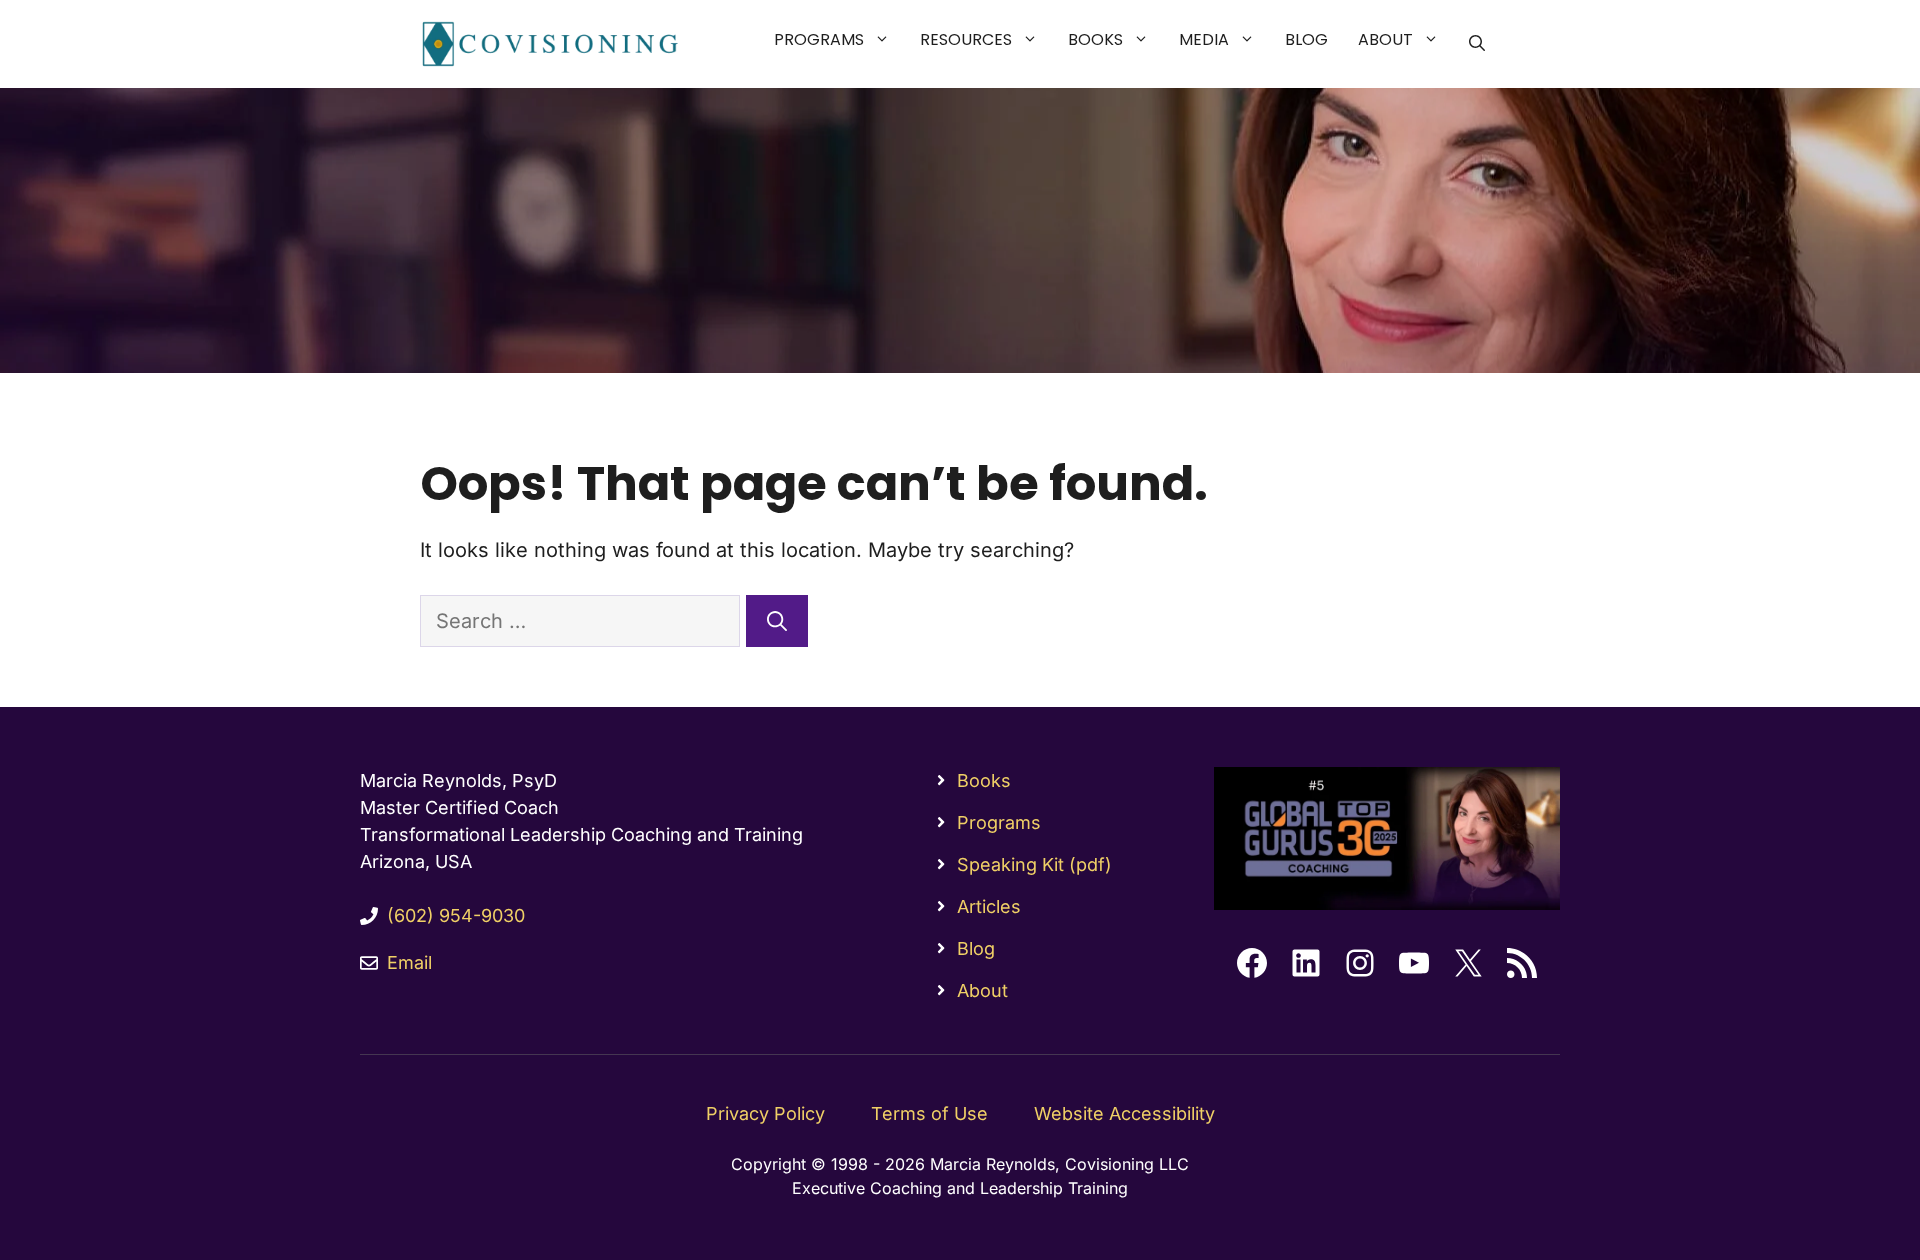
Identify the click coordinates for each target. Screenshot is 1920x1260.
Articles (989, 906)
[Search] (777, 621)
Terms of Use (929, 1113)
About (1385, 39)
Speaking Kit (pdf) (1034, 864)
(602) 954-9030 (456, 915)
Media (1204, 39)
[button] (884, 40)
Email (409, 962)
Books (1095, 39)
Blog (1306, 39)
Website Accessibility (1124, 1113)
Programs (819, 39)
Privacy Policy (765, 1113)
